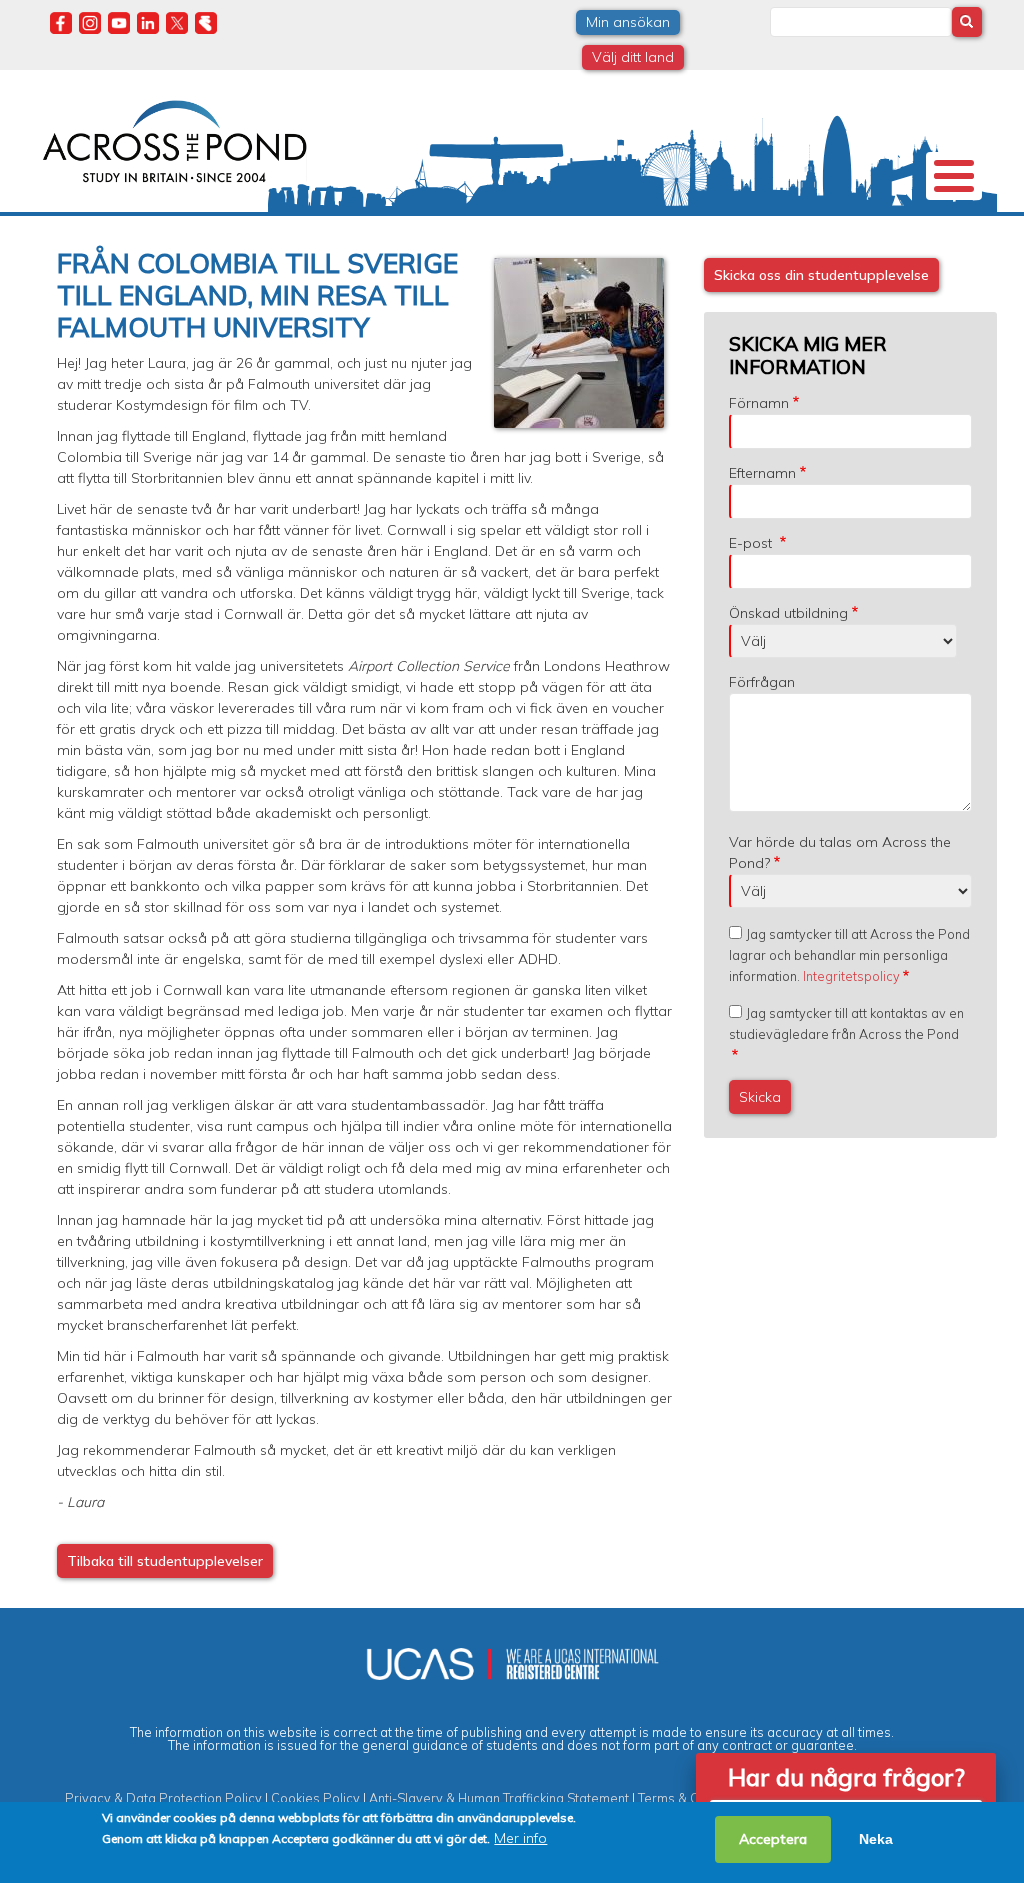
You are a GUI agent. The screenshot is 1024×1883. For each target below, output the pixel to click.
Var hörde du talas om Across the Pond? (840, 852)
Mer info (520, 1838)
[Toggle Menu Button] (954, 176)
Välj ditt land (633, 57)
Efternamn (762, 473)
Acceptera (773, 1839)
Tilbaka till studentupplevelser (165, 1561)
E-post (752, 543)
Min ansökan (628, 22)
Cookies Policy (315, 1798)
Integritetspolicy (851, 976)
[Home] (174, 139)
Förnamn (759, 403)
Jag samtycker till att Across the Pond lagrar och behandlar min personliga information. (849, 955)
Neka (876, 1839)
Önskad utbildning (788, 613)
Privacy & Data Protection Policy (163, 1798)
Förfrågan (762, 682)
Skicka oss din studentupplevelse (821, 275)
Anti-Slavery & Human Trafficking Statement (499, 1798)
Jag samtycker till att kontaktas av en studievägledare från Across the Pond (846, 1023)
